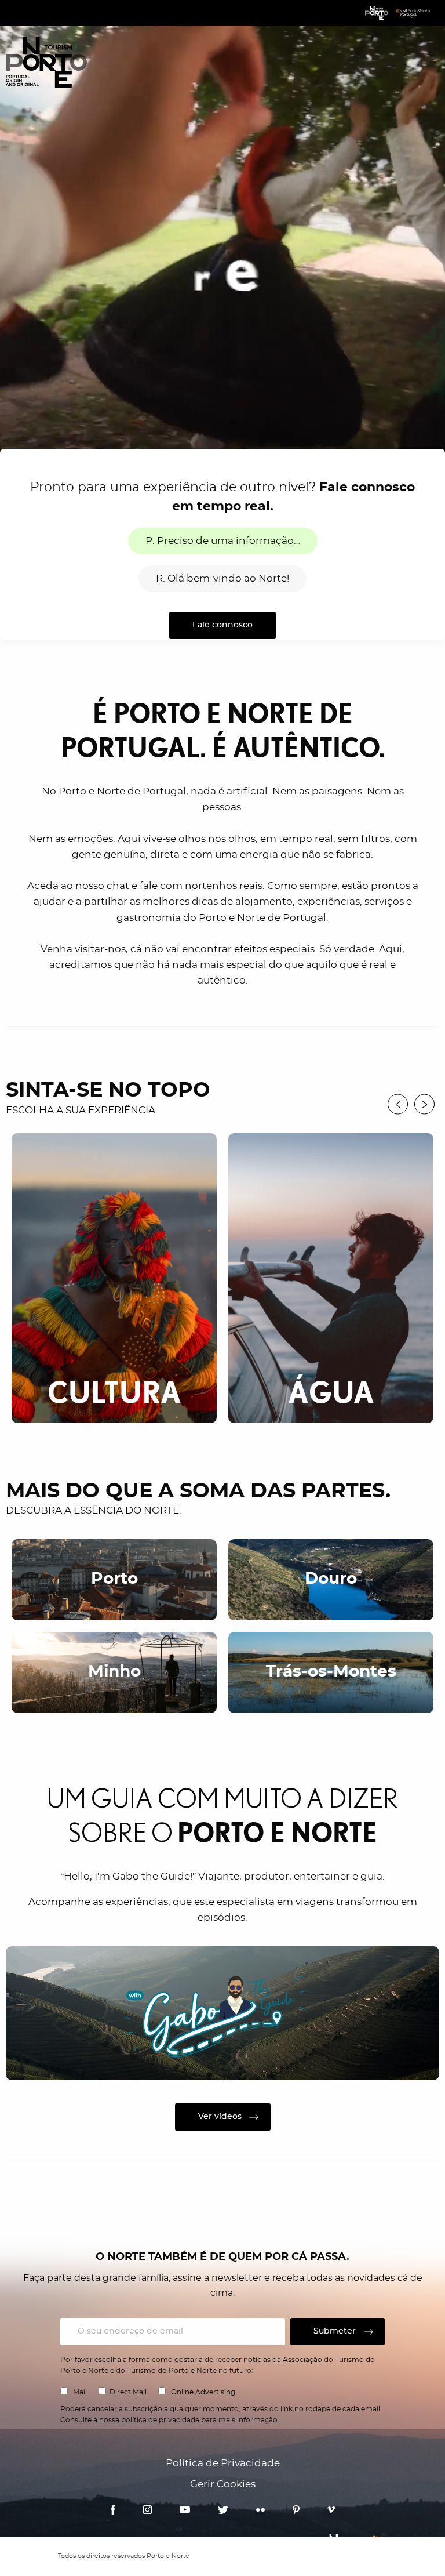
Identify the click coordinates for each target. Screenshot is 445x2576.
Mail (80, 2392)
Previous (398, 1104)
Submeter (335, 2331)
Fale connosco (222, 625)
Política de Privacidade (223, 2463)
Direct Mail (128, 2392)
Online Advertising (203, 2392)
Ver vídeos (220, 2117)
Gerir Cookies (223, 2484)
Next (424, 1104)
